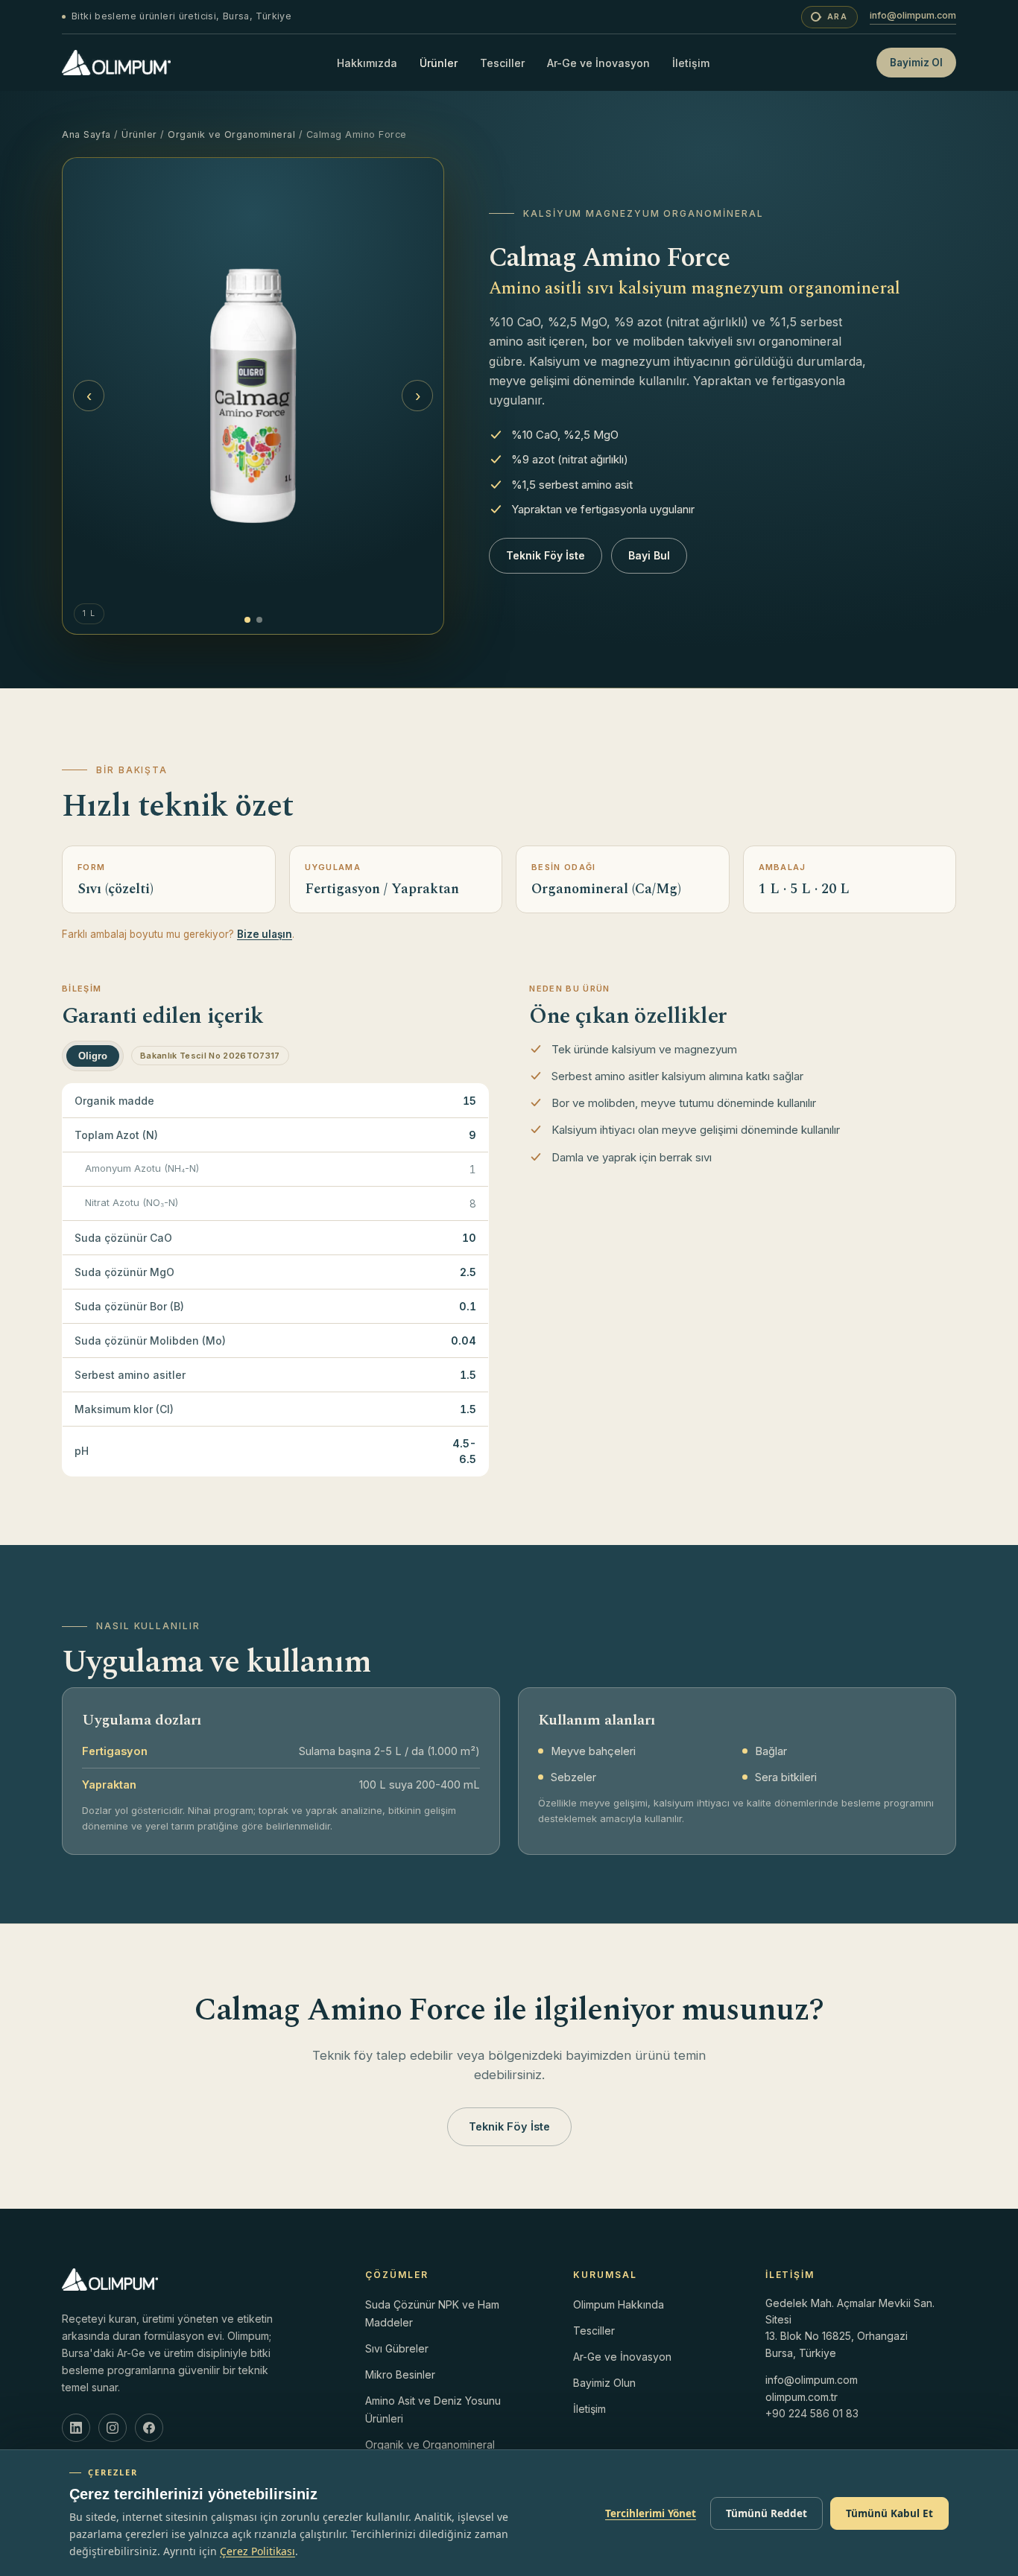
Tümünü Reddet (766, 2513)
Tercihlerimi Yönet (651, 2513)
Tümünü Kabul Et (889, 2513)
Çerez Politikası (257, 2551)
